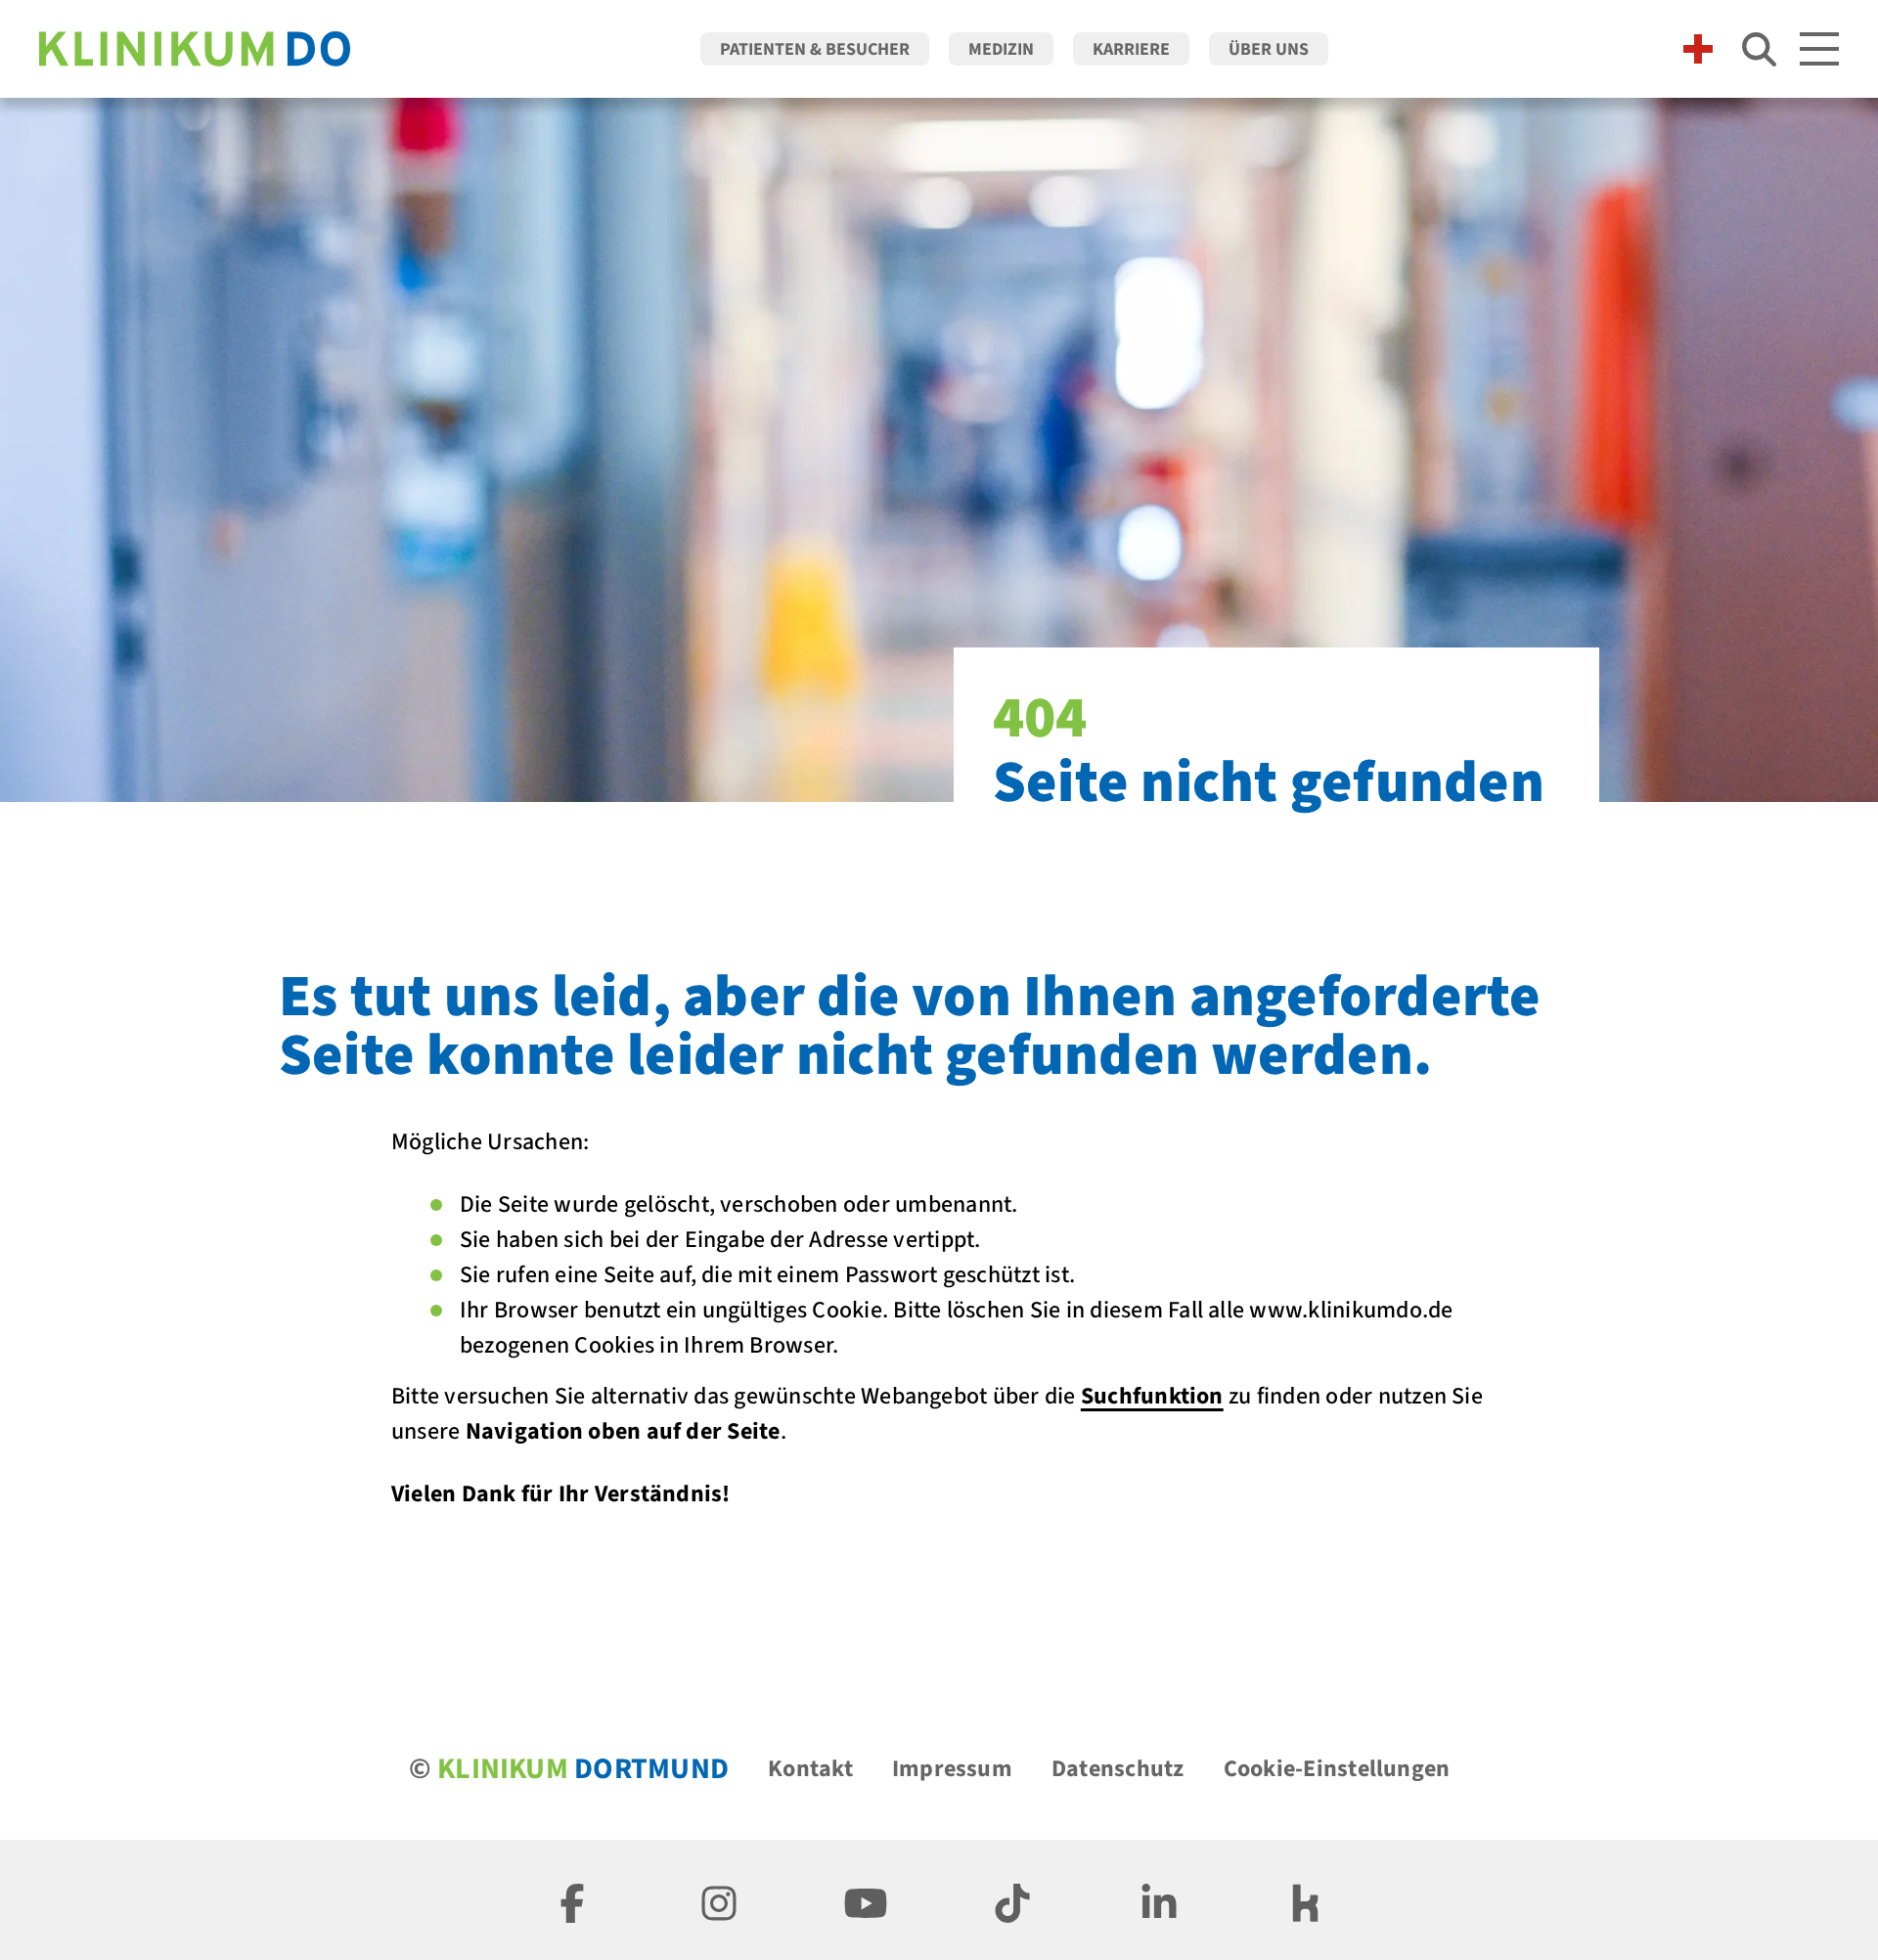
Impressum (952, 1769)
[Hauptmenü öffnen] (1819, 49)
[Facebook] (572, 1900)
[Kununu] (1306, 1900)
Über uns (1269, 49)
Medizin (1001, 49)
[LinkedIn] (1159, 1900)
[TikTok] (1012, 1900)
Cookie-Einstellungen (1337, 1769)
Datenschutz (1118, 1769)
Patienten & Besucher (815, 49)
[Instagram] (719, 1900)
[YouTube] (866, 1900)
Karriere (1131, 49)
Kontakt (810, 1769)
